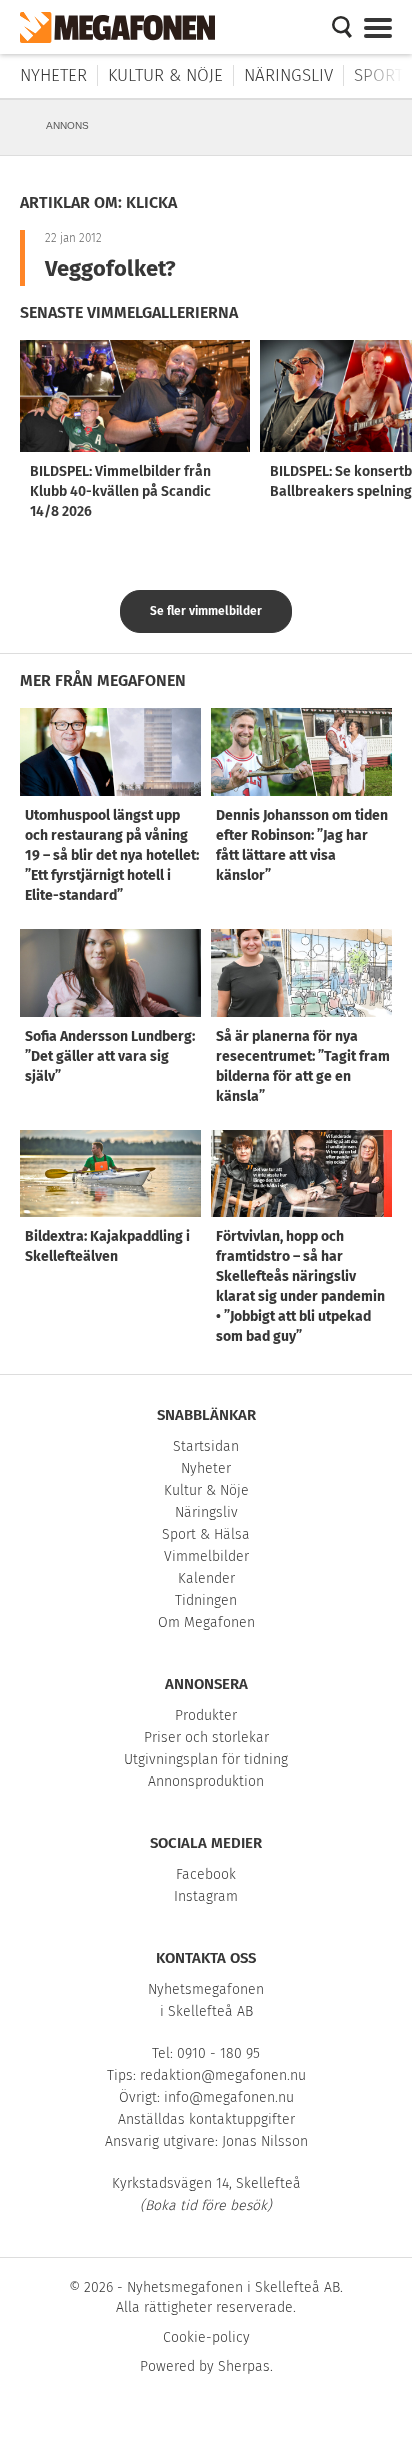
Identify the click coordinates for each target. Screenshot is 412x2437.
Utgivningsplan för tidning (206, 1759)
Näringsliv (288, 75)
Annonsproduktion (206, 1781)
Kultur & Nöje (165, 75)
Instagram (206, 1896)
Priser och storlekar (206, 1737)
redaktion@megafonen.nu (223, 2075)
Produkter (206, 1715)
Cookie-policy (206, 2337)
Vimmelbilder (206, 1556)
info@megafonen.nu (229, 2097)
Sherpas (244, 2366)
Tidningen (206, 1600)
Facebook (206, 1874)
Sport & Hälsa (206, 1534)
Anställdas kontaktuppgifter (206, 2119)
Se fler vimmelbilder (206, 611)
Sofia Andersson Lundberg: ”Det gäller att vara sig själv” (110, 1056)
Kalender (206, 1578)
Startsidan (206, 1446)
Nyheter (53, 75)
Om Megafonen (206, 1622)
